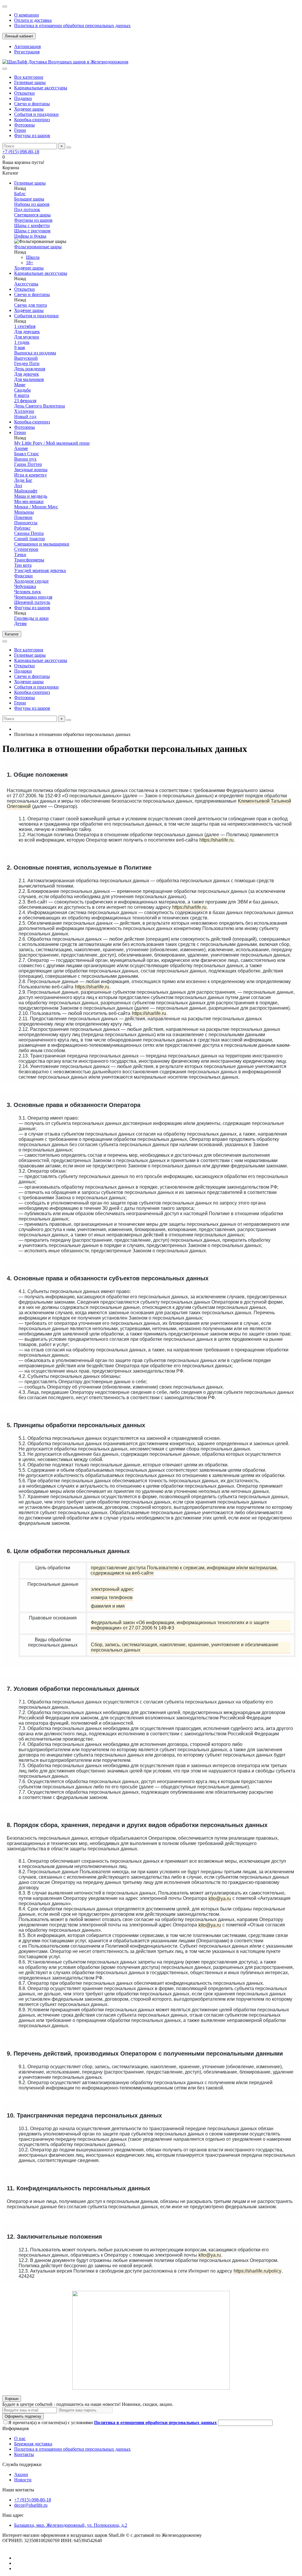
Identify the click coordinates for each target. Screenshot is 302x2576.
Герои (20, 130)
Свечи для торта (31, 305)
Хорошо (12, 2399)
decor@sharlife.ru (31, 2505)
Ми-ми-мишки (29, 501)
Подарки (23, 98)
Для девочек (27, 374)
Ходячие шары (29, 109)
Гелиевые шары (30, 82)
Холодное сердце (31, 581)
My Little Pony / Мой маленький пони (52, 443)
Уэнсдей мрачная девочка (40, 570)
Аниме (21, 448)
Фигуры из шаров (32, 135)
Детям (20, 624)
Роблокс (22, 528)
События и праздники (36, 114)
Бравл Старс (27, 454)
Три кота (23, 565)
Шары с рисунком (32, 231)
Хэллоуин (24, 411)
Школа (33, 257)
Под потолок (27, 210)
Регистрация (27, 52)
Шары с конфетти (32, 225)
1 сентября (25, 326)
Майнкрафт (26, 491)
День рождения (30, 369)
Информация (15, 2428)
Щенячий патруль (32, 602)
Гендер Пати (27, 363)
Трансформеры (29, 560)
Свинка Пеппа (29, 533)
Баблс (20, 194)
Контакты (24, 2454)
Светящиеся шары (32, 215)
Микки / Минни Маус (36, 507)
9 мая (19, 348)
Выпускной (26, 358)
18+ (30, 263)
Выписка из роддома (35, 353)
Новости (23, 2480)
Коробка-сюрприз (32, 120)
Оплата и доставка (33, 20)
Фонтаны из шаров (33, 220)
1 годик (22, 342)
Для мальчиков (29, 379)
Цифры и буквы (30, 236)
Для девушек (27, 332)
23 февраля (25, 401)
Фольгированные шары (38, 247)
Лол (18, 486)
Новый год (25, 417)
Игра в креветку (31, 475)
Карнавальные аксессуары (41, 88)
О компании (27, 15)
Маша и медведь (31, 496)
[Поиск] (69, 147)
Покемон (23, 517)
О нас (20, 2438)
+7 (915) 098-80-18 (21, 152)
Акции (21, 2474)
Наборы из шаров (32, 204)
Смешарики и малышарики (42, 544)
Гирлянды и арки (31, 618)
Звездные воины (31, 470)
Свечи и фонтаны (32, 104)
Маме (20, 385)
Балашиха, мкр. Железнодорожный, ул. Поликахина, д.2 (71, 2525)
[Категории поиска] (5, 69)
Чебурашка (25, 586)
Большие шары (29, 199)
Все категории (29, 77)
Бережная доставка (33, 2444)
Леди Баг (23, 480)
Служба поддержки (22, 2464)
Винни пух (25, 459)
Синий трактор (29, 539)
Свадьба (22, 390)
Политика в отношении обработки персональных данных (72, 26)
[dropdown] (5, 6)
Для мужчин (27, 337)
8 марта (22, 395)
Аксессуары (26, 284)
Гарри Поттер (28, 464)
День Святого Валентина (40, 406)
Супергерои (26, 549)
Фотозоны (24, 125)
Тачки (20, 555)
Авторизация (27, 46)
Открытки (24, 93)
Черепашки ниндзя (33, 597)
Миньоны (24, 512)
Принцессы (26, 523)
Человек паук (28, 592)
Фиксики (23, 576)
